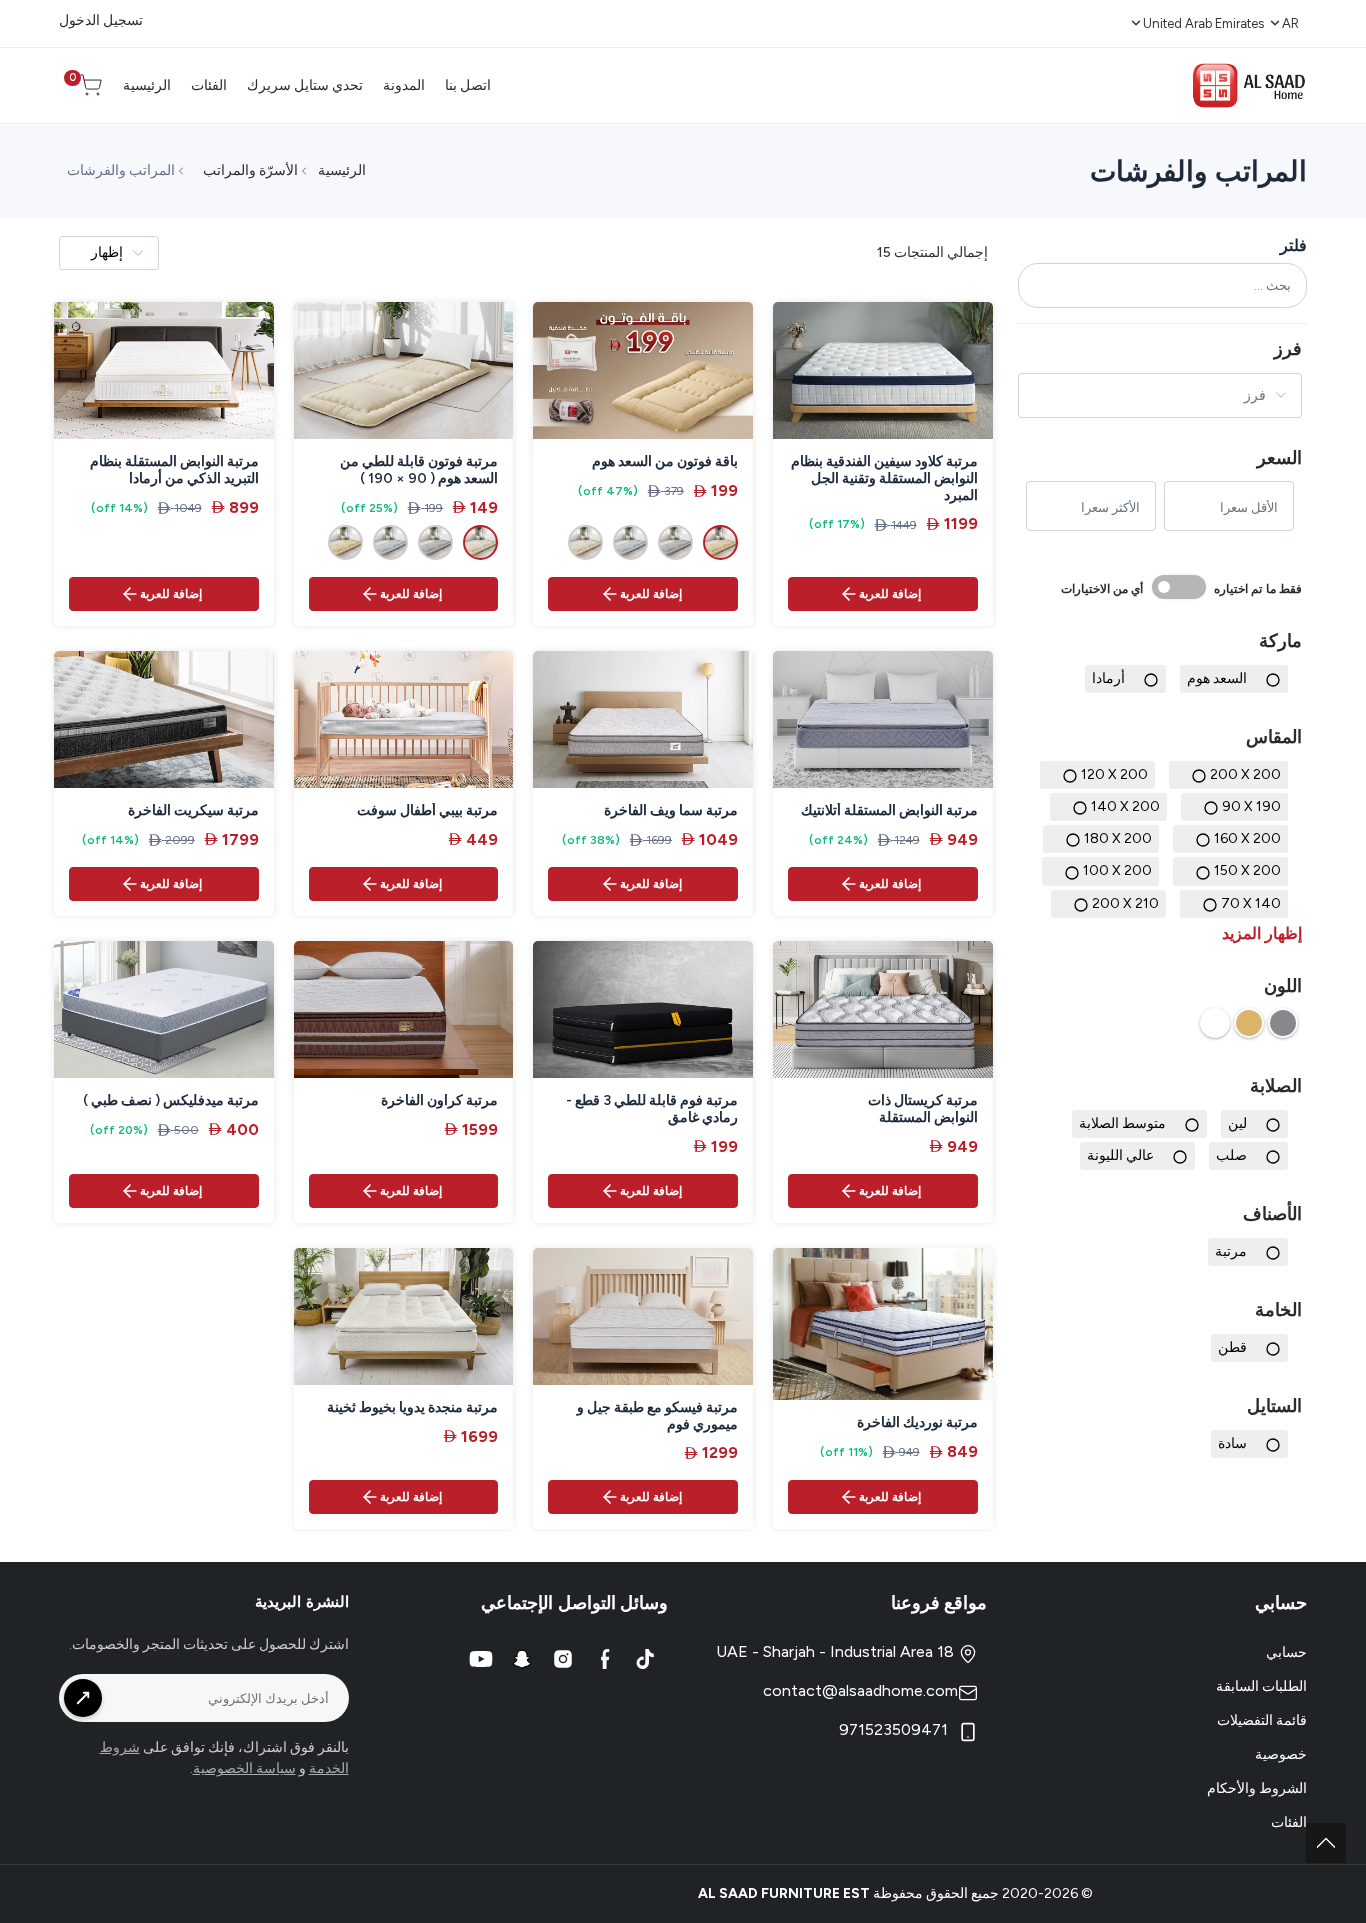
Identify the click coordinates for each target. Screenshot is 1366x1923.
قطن (1232, 1347)
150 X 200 (1247, 870)
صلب (1231, 1155)
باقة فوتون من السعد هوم (665, 462)
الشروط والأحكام (1257, 1788)
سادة (1232, 1443)
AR (1290, 23)
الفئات (1289, 1822)
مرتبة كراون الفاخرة (439, 1101)
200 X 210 (1125, 903)
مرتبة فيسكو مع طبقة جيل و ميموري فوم (657, 1416)
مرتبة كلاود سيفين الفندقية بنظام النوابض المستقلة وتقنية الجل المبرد (884, 479)
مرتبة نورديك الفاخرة (917, 1423)
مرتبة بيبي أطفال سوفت (427, 811)
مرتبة (1231, 1251)
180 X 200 (1118, 838)
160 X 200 (1247, 838)
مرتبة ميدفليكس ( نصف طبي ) (171, 1101)
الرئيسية (342, 170)
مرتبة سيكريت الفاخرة (193, 811)
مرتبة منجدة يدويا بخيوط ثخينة (412, 1408)
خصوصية (1281, 1754)
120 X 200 (1114, 774)
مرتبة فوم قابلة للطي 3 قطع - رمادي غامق (652, 1109)
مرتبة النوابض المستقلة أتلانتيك (889, 811)
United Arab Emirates (1203, 23)
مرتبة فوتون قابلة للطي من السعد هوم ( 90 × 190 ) (419, 470)
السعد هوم (1217, 678)
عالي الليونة (1120, 1155)
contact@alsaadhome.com (860, 1690)
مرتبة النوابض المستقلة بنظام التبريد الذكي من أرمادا (174, 470)
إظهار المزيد (1262, 933)
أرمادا (1108, 678)
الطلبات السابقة (1261, 1686)
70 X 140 (1251, 903)
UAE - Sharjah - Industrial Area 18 (837, 1651)
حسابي (1286, 1652)
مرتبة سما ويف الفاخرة (671, 811)
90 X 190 (1251, 806)
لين (1237, 1123)
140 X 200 (1125, 806)
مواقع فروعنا (939, 1603)
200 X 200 (1245, 774)
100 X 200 (1117, 870)
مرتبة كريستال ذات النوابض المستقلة (923, 1109)
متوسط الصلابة (1122, 1123)
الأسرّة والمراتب (250, 170)
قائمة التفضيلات (1262, 1720)
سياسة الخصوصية (244, 1768)
